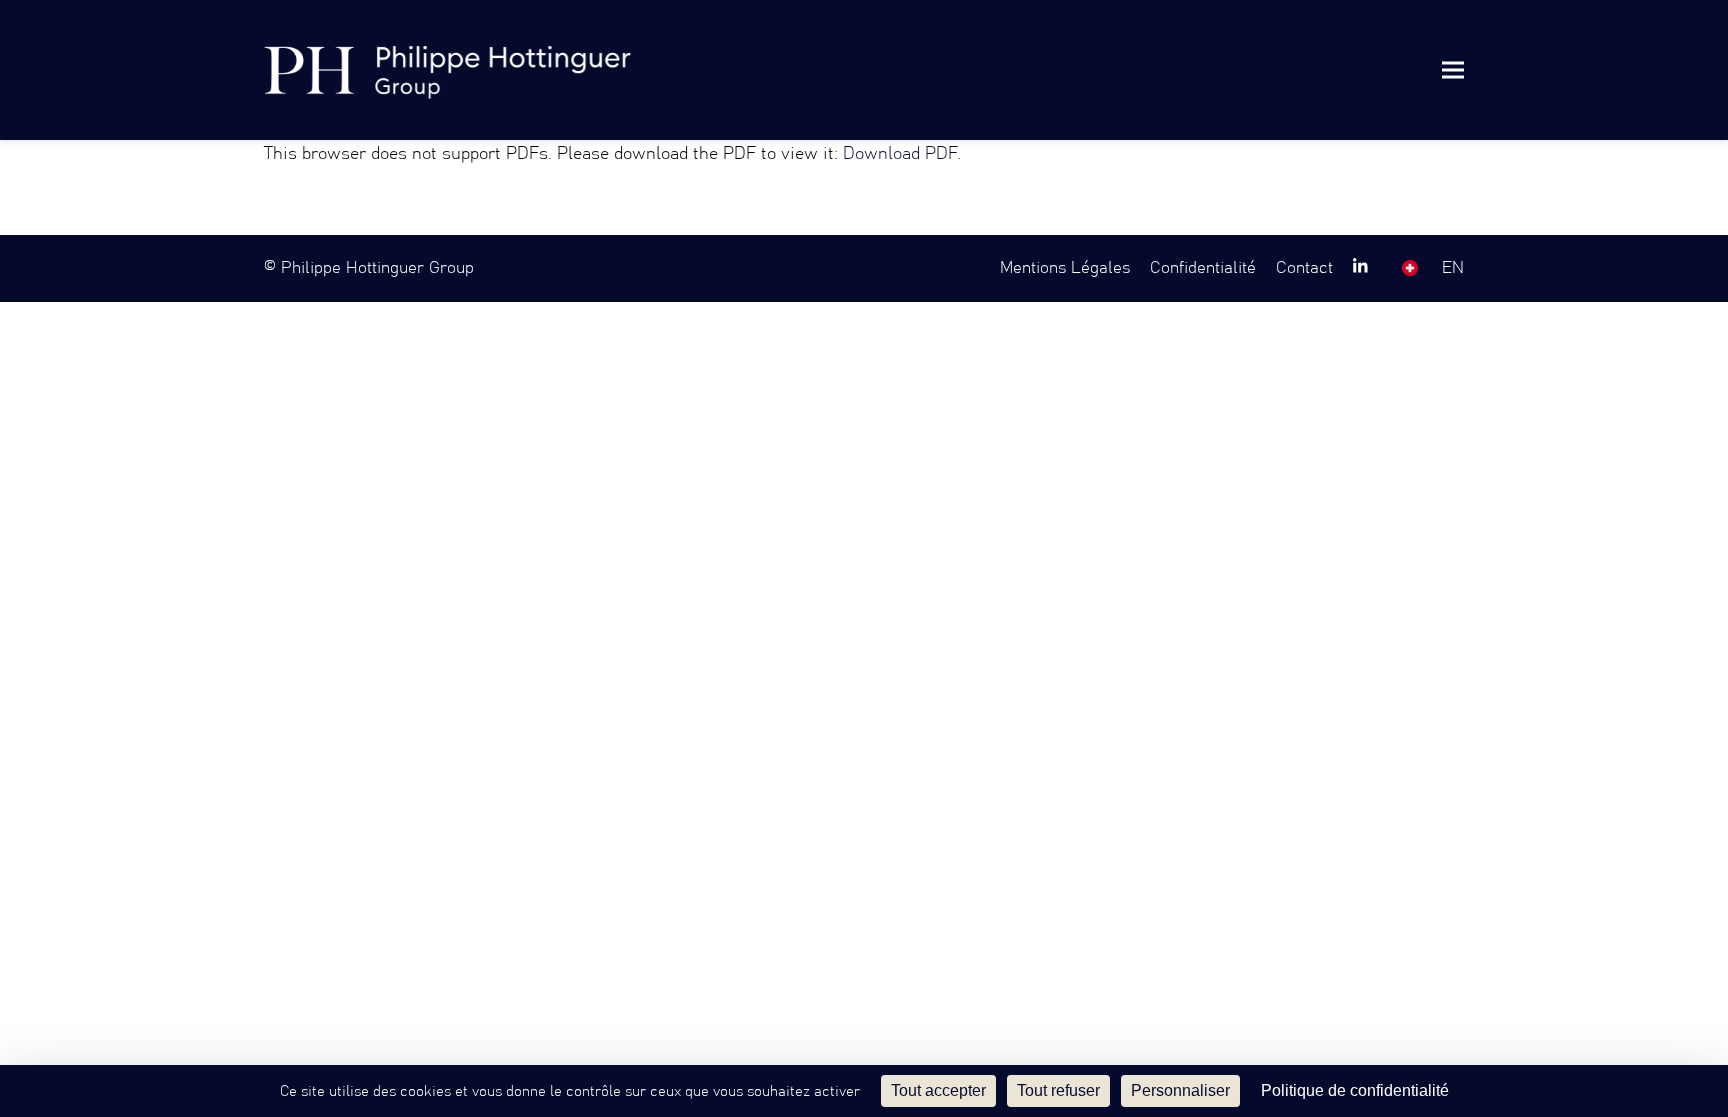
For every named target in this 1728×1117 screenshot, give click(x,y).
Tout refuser (1058, 1090)
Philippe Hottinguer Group (377, 268)
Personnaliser (1180, 1090)
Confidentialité (1203, 268)
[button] (1453, 69)
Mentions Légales (1065, 268)
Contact (1304, 268)
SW (1410, 268)
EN (1453, 268)
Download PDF (900, 154)
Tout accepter (938, 1090)
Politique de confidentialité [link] (1355, 1090)
